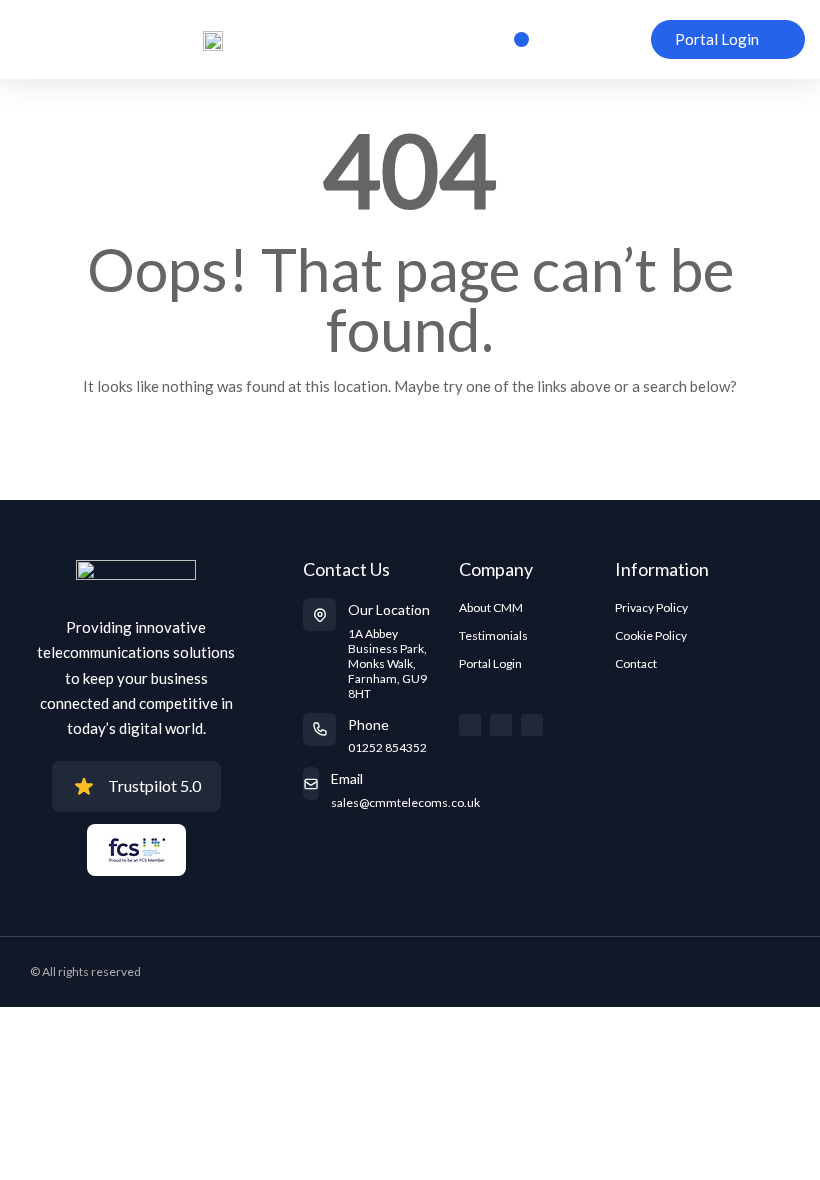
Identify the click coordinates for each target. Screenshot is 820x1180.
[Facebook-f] (501, 725)
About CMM (491, 607)
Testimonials (493, 635)
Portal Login (490, 663)
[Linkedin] (532, 725)
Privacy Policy (651, 607)
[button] (521, 39)
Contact (636, 663)
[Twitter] (470, 725)
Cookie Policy (651, 635)
